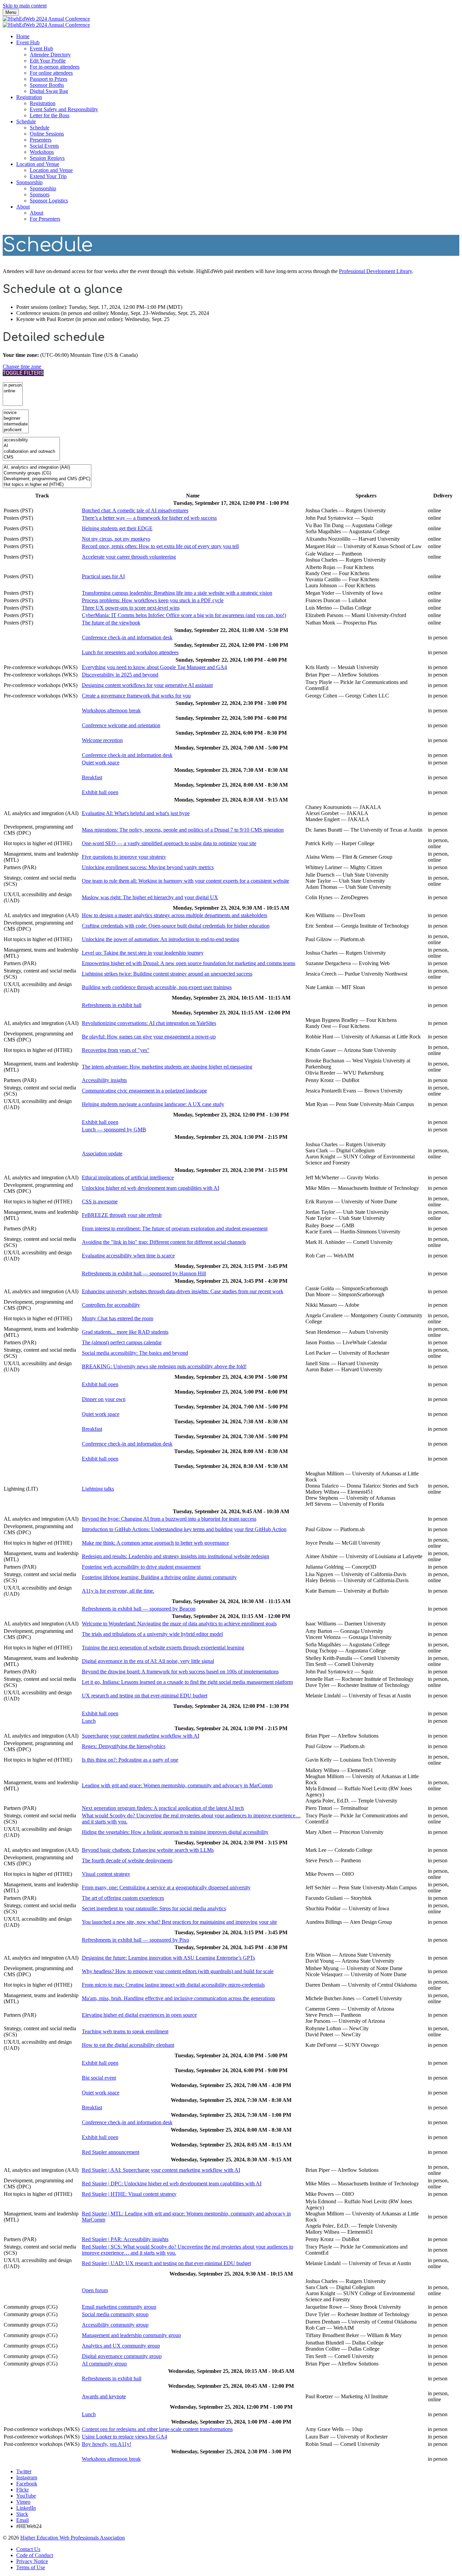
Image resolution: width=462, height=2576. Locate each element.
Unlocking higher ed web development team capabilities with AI (151, 1188)
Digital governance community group (122, 2356)
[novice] (16, 413)
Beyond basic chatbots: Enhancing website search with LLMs (148, 1850)
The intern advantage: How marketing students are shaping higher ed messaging (167, 1067)
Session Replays (47, 158)
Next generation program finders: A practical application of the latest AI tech (163, 1808)
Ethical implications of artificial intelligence (128, 1177)
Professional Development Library (375, 271)
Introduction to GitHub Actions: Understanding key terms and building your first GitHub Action (184, 1529)
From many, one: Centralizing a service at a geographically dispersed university (166, 1887)
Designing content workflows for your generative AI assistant (147, 685)
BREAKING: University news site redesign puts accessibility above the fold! (164, 1366)
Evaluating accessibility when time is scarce (128, 1256)
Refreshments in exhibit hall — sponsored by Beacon (139, 1609)
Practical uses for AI (103, 576)
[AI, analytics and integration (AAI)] (47, 468)
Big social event (99, 2078)
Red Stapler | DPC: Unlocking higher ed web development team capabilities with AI (172, 2184)
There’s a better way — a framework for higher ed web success (149, 518)
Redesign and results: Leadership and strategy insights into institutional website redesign (176, 1556)
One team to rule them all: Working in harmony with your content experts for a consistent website (186, 881)
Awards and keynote (104, 2396)
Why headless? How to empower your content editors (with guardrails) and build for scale (178, 1971)
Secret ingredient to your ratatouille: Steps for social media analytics (154, 1908)
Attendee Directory (50, 55)
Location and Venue (38, 164)
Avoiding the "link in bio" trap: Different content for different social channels (164, 1242)
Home (23, 36)
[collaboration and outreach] (31, 452)
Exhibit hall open (100, 792)
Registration (29, 97)
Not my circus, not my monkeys (116, 539)
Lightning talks (98, 1489)
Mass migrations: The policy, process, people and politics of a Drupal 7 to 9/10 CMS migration (183, 830)
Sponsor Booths (47, 85)
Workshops (42, 152)
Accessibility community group (115, 2325)
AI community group (104, 2364)
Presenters (41, 140)
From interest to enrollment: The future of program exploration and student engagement (175, 1229)
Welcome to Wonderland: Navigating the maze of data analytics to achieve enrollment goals (179, 1624)
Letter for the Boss (50, 115)
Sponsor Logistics (49, 201)
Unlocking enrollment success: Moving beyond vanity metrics (148, 867)
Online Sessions (47, 134)
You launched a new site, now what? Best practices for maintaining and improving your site (179, 1922)
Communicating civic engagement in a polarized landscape (144, 1091)
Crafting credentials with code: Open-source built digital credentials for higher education (176, 926)
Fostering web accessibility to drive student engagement (141, 1567)
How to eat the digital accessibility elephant (128, 2045)
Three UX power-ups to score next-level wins (131, 608)
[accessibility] (31, 440)
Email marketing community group (119, 2307)
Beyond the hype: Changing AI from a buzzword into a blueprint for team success (169, 1519)
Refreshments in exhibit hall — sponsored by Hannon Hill (144, 1273)
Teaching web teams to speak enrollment (125, 2031)
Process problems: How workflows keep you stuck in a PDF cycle (153, 600)
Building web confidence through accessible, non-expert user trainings (157, 987)
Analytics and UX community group (121, 2346)
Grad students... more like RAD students (125, 1332)
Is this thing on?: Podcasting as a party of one (130, 1760)
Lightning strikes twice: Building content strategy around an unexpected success (167, 974)
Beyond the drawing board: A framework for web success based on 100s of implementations (180, 1672)
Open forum (95, 2290)
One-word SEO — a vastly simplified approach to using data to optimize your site (169, 843)
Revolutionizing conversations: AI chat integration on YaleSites (149, 1023)
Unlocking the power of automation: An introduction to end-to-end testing (160, 939)
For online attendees (51, 73)
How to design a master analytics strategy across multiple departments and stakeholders (175, 915)
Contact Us (28, 2549)
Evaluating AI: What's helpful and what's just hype (136, 813)
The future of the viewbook (111, 623)
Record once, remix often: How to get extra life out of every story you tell (160, 546)
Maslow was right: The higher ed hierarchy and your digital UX (150, 897)
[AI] (31, 446)
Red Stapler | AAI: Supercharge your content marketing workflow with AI (161, 2170)
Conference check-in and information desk (127, 637)
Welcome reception (102, 740)
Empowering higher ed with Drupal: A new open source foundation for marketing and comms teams (189, 963)
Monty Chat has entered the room (118, 1318)
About (23, 207)
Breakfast (92, 777)
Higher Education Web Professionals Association (73, 2538)
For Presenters (45, 219)
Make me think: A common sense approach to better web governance (155, 1543)
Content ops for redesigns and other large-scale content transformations (157, 2429)
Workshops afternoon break (111, 710)
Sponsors (40, 194)
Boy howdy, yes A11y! (107, 2444)
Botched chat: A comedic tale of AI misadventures (135, 510)
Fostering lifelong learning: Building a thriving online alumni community (159, 1577)
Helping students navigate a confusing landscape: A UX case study (153, 1104)
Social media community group (115, 2314)
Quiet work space (101, 763)
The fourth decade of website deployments (127, 1860)
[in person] (13, 385)
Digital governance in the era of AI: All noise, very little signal (148, 1661)
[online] (13, 391)
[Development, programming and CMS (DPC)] (47, 479)
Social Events (44, 146)
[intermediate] (16, 424)
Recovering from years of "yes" (116, 1050)
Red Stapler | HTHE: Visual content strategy (129, 2194)
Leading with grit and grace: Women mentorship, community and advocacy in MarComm (177, 1785)
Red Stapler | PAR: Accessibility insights (125, 2239)
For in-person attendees (55, 67)
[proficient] (16, 430)
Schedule (26, 121)
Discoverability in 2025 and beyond (120, 675)
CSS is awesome (100, 1201)
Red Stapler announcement (111, 2152)
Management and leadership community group (131, 2335)
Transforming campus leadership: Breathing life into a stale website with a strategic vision (177, 593)
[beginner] (16, 419)
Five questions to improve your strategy (124, 857)
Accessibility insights (104, 1080)
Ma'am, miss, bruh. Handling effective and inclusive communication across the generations (178, 1998)
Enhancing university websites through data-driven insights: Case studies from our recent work (183, 1291)
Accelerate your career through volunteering (129, 557)
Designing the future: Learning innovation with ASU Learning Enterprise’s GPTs (168, 1958)
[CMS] (31, 457)
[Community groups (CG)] (47, 473)
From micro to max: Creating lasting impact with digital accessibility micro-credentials (173, 1985)
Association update (102, 1154)
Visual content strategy (106, 1874)
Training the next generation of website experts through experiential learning (163, 1648)
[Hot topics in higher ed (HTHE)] (47, 485)
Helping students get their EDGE (117, 528)
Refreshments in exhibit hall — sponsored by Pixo (135, 1940)
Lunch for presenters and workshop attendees (130, 652)
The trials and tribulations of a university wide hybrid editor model (152, 1634)
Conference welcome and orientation (121, 725)
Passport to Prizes (49, 79)
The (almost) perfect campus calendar (122, 1342)
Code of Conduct (35, 2555)
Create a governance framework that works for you (136, 696)
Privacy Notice (32, 2561)
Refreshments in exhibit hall (112, 1005)
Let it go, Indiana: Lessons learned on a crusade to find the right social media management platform (187, 1682)
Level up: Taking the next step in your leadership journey (143, 953)
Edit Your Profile (48, 61)
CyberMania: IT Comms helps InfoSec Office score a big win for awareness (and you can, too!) (184, 615)
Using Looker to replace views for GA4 (124, 2437)
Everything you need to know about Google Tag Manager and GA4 (154, 667)
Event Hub (28, 42)
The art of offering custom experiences (123, 1898)
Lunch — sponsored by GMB (114, 1130)
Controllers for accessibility (111, 1305)
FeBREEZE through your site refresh (122, 1215)
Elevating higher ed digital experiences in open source (139, 2015)
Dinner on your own (104, 1399)
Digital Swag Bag (49, 91)
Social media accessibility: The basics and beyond (135, 1353)
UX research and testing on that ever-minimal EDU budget (145, 1696)
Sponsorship (29, 182)
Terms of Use (31, 2567)
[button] (22, 366)
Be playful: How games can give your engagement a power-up (149, 1037)
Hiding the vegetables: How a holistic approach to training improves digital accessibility (175, 1832)
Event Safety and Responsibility (64, 109)
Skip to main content (25, 6)
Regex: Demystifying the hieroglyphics (124, 1746)
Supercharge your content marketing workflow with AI (141, 1736)
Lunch (89, 1721)
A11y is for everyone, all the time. (118, 1591)
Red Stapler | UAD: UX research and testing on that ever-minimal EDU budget (166, 2263)
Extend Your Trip (48, 176)
